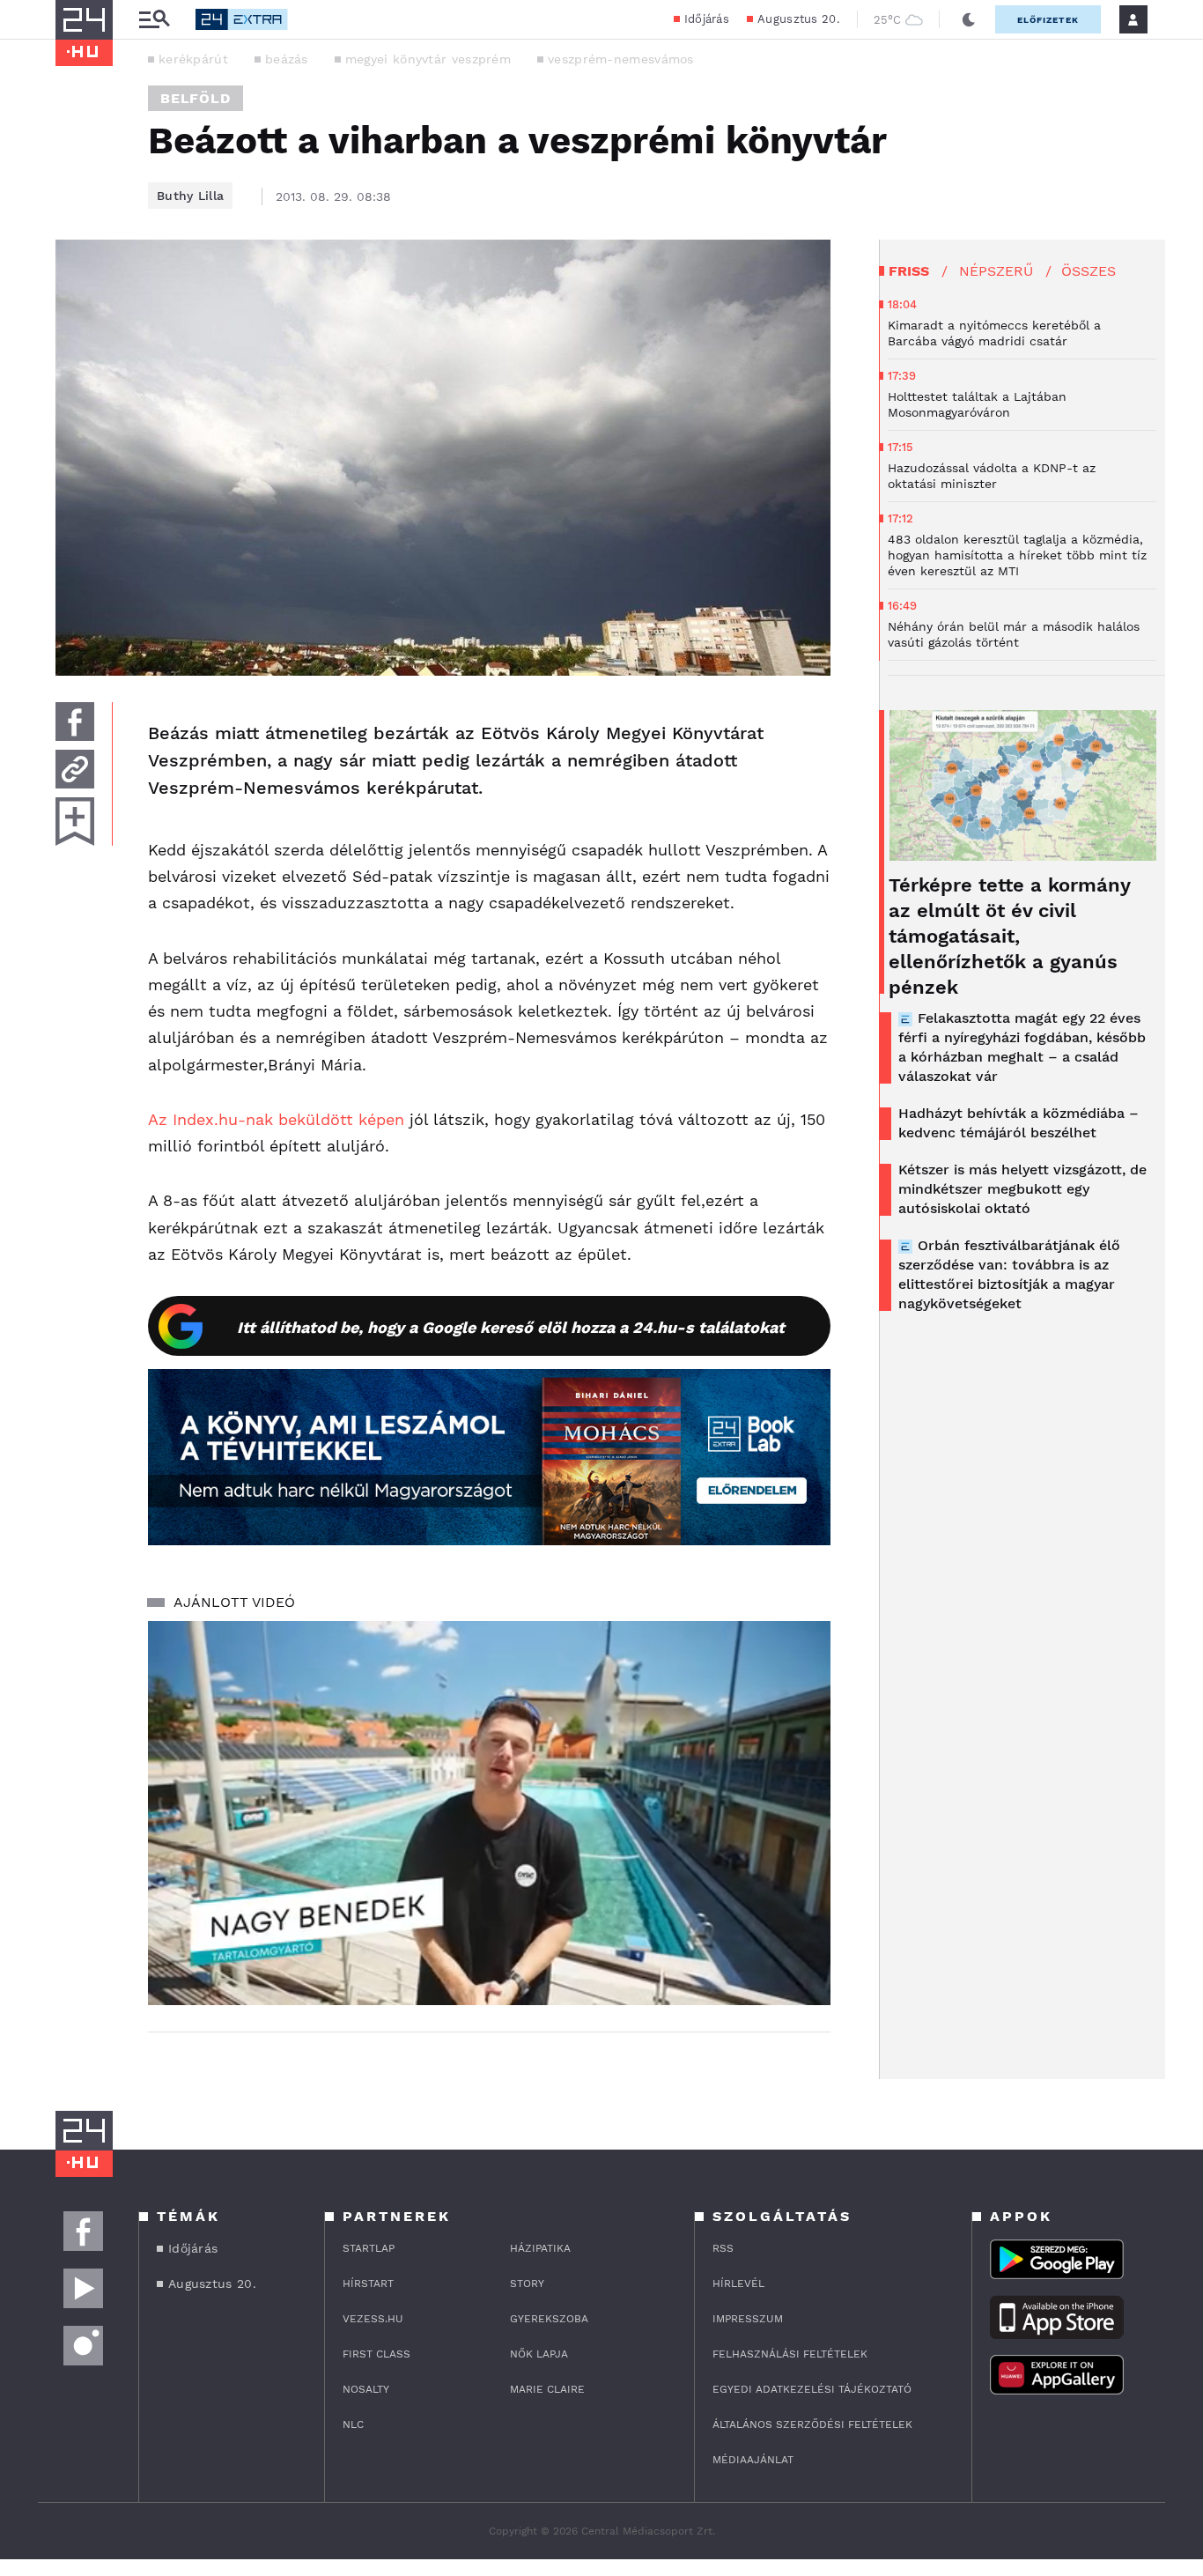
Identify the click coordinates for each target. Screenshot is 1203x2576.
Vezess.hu (373, 2319)
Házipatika (540, 2248)
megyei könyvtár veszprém (428, 59)
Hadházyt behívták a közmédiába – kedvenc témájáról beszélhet (1018, 1123)
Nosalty (366, 2389)
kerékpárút (193, 59)
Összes (1089, 271)
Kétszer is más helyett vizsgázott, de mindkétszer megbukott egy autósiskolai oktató (1022, 1189)
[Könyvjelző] (75, 822)
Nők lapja (539, 2354)
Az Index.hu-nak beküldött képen (276, 1119)
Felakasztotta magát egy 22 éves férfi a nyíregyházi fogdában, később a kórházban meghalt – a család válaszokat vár (1022, 1047)
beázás (287, 59)
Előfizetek (1048, 20)
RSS (723, 2248)
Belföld (196, 98)
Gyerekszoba (549, 2319)
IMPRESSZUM (748, 2319)
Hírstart (368, 2284)
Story (527, 2284)
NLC (353, 2424)
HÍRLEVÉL (738, 2284)
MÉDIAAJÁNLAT (753, 2460)
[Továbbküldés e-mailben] (75, 769)
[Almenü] (154, 20)
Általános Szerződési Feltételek (812, 2424)
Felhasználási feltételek (790, 2354)
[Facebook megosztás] (75, 722)
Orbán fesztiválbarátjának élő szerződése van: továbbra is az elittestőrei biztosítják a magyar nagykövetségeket (1009, 1274)
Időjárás (707, 19)
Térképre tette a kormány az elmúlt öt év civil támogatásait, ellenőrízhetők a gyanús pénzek (1009, 936)
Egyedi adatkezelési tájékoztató (812, 2389)
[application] (489, 1813)
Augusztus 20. (798, 19)
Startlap (369, 2248)
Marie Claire (547, 2389)
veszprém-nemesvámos (621, 59)
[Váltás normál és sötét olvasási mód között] (969, 19)
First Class (376, 2354)
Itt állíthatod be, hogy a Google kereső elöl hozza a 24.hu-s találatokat (511, 1327)
